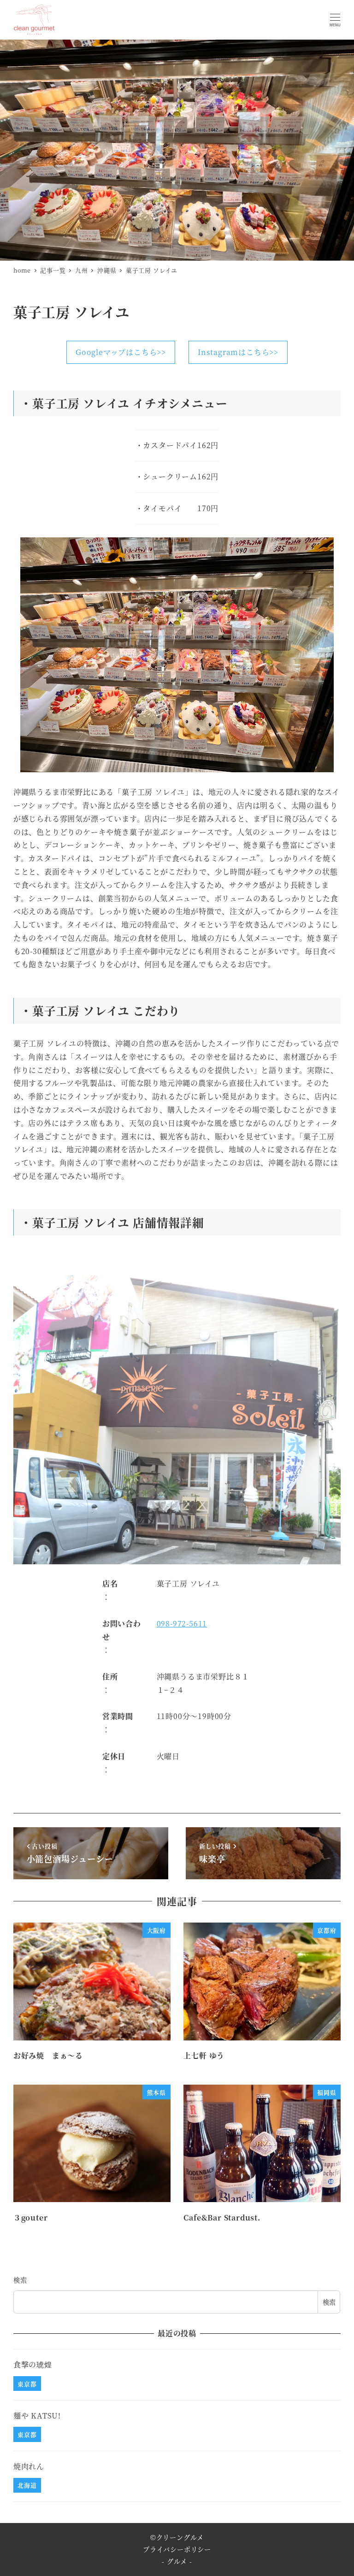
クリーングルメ (180, 2537)
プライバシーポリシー (177, 2549)
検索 (20, 2280)
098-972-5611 (182, 1623)
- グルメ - (177, 2561)
